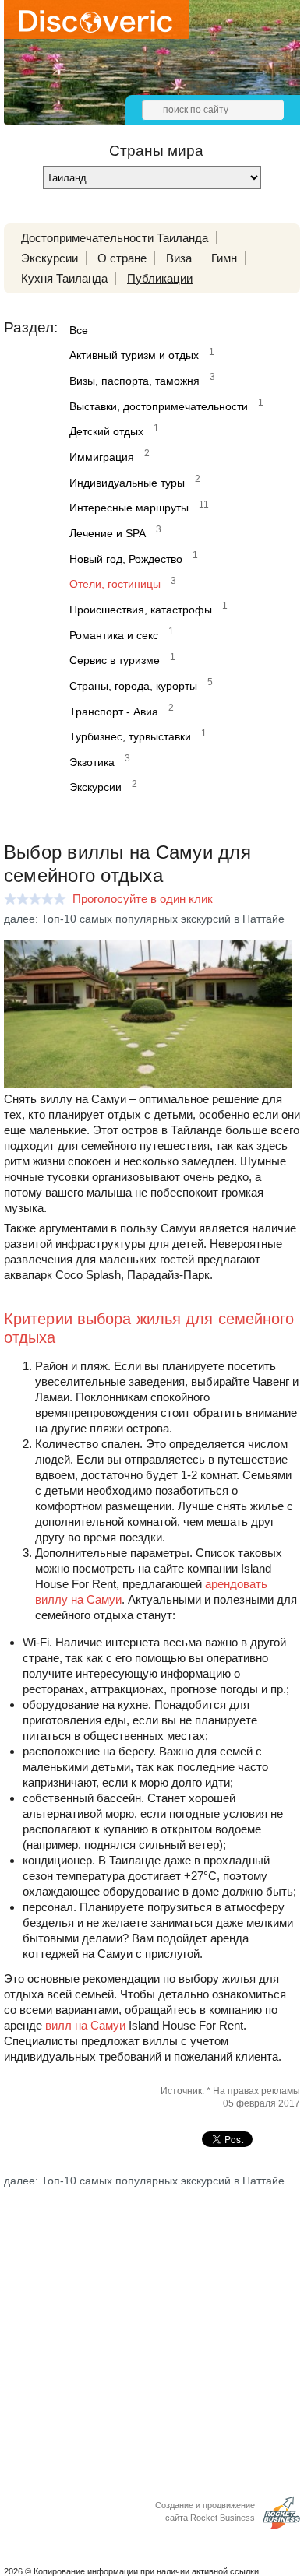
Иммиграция (102, 457)
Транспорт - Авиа (114, 712)
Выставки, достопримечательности (159, 406)
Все (79, 330)
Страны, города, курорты (133, 686)
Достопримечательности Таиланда (115, 238)
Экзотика (92, 762)
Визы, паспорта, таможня (134, 381)
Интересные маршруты (129, 508)
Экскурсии (49, 258)
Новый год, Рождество (126, 559)
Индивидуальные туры (127, 483)
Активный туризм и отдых (134, 355)
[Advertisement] (152, 2322)
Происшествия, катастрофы (141, 610)
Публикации (160, 278)
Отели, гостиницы (115, 584)
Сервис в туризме (115, 660)
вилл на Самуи (85, 2025)
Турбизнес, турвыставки (130, 736)
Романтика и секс (114, 635)
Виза (179, 258)
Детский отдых (106, 431)
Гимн (224, 258)
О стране (122, 258)
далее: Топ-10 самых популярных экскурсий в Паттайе (144, 919)
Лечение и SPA (108, 533)
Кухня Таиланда (64, 278)
